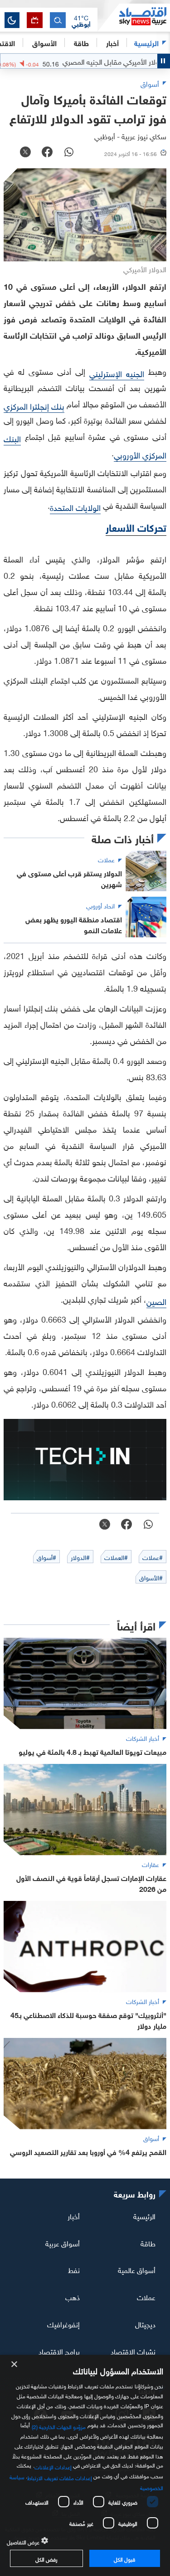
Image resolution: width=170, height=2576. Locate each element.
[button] (81, 20)
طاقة (148, 2242)
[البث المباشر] (35, 20)
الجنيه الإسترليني (117, 373)
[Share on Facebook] (47, 153)
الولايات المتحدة (75, 507)
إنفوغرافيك (63, 2324)
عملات (146, 2297)
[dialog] (85, 2465)
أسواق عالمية (137, 2269)
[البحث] (58, 20)
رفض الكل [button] (46, 2558)
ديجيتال (145, 2324)
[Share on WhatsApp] (69, 153)
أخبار (74, 2216)
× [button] (15, 2365)
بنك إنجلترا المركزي (34, 405)
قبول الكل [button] (124, 2558)
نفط (74, 2269)
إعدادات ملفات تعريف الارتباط (60, 2477)
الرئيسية (146, 42)
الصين (156, 1301)
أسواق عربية (63, 2242)
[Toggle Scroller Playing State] (164, 61)
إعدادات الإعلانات (53, 2466)
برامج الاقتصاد (59, 2351)
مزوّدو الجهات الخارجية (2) (59, 2426)
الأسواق (44, 42)
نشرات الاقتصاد (133, 2351)
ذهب (73, 2297)
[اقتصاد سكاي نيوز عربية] (134, 18)
